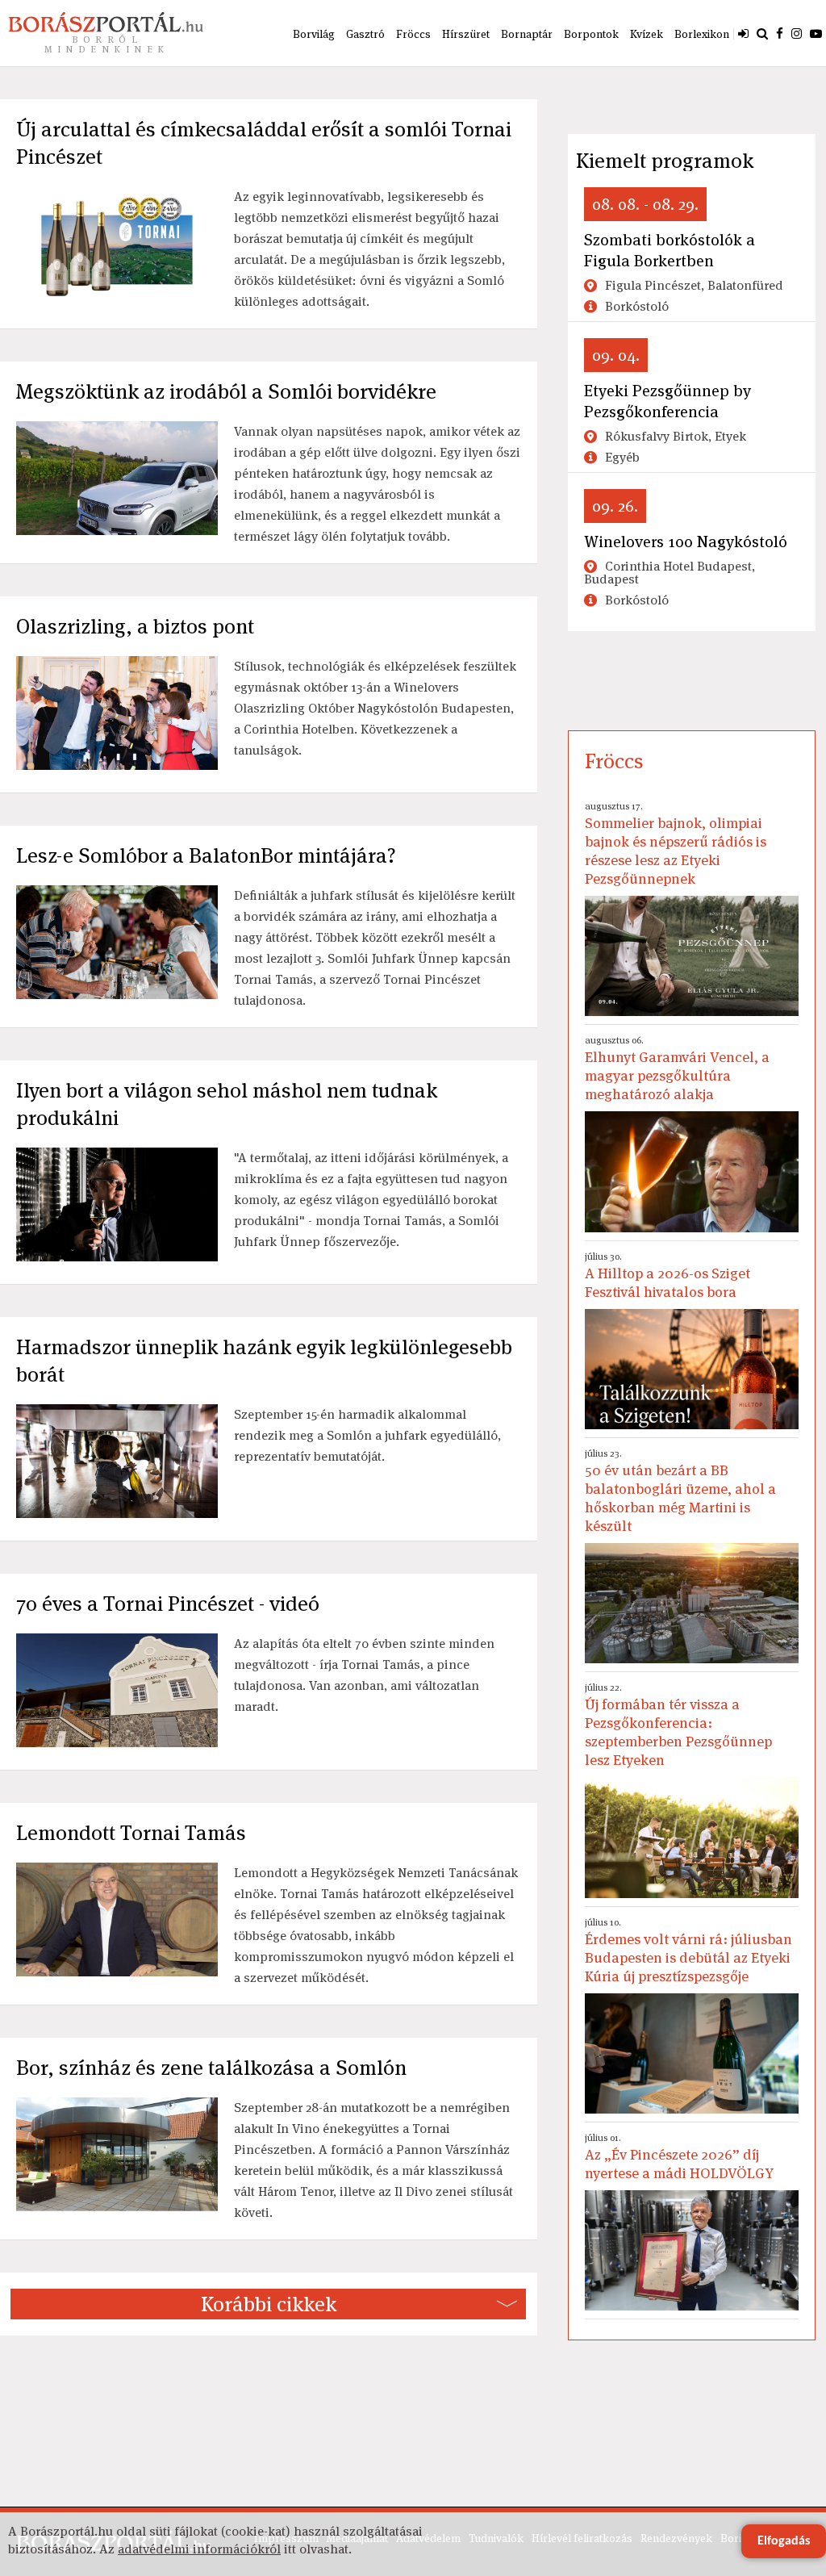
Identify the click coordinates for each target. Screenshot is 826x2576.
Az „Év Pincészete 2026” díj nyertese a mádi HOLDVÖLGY (679, 2157)
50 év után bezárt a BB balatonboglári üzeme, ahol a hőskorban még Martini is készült (680, 1491)
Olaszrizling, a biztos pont (135, 626)
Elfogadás (784, 2541)
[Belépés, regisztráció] (743, 33)
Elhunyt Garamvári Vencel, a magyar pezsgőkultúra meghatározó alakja (677, 1068)
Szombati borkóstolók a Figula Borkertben (670, 250)
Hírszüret (466, 34)
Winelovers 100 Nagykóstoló (686, 542)
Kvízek (647, 34)
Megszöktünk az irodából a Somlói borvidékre (226, 391)
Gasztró (365, 34)
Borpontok (591, 34)
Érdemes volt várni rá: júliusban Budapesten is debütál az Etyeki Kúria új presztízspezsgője (688, 1951)
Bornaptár (527, 34)
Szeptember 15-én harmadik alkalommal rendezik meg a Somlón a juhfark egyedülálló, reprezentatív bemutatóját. (367, 1435)
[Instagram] (797, 33)
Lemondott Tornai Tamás (131, 1833)
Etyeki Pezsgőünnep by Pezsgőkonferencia (667, 401)
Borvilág (314, 34)
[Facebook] (780, 33)
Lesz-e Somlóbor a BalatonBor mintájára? (206, 855)
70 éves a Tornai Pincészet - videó (168, 1604)
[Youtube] (816, 33)
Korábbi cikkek (269, 2304)
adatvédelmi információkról (199, 2549)
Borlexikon (702, 34)
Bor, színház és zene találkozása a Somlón (211, 2068)
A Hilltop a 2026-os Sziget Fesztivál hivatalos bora (667, 1275)
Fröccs (413, 34)
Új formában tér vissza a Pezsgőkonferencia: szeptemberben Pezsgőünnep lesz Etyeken (678, 1725)
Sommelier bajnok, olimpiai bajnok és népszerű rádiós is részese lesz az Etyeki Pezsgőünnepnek (676, 844)
